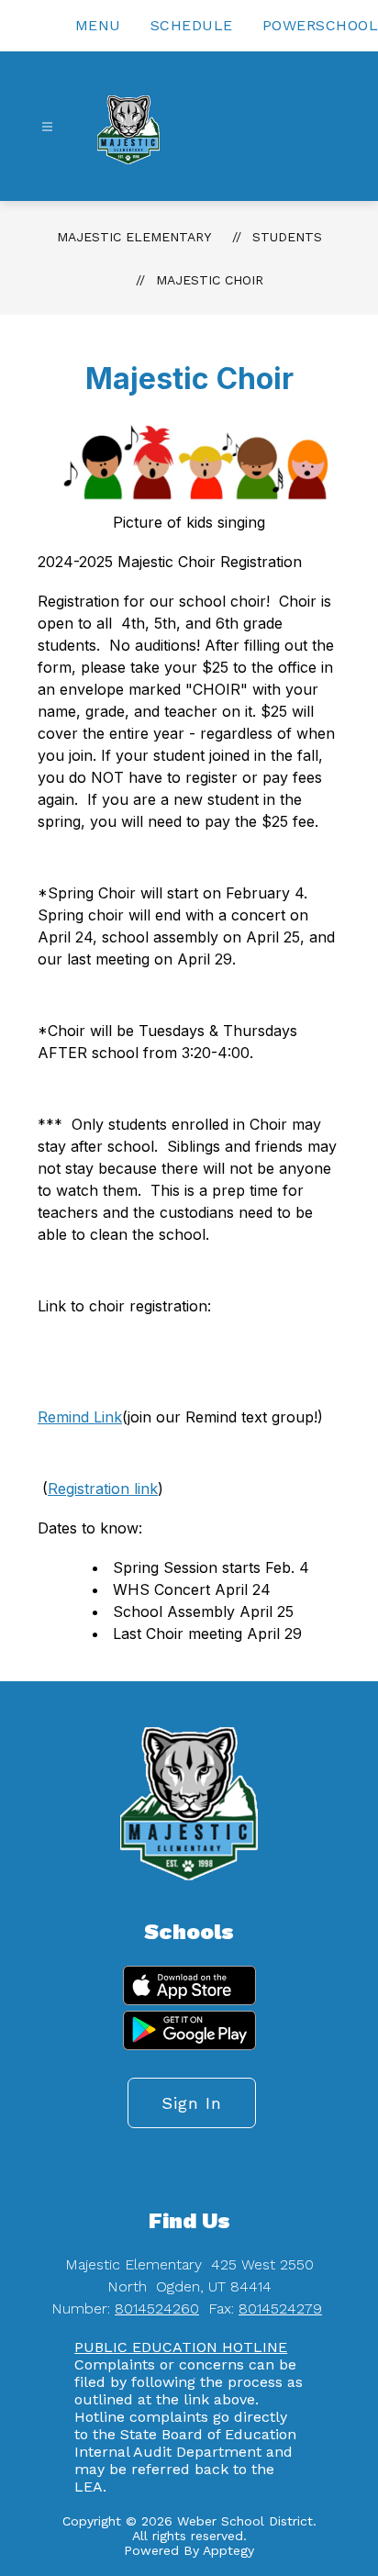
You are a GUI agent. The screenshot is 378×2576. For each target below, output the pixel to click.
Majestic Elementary (134, 237)
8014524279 (280, 2308)
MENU (98, 25)
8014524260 (157, 2308)
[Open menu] (47, 127)
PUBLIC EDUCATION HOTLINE (181, 2347)
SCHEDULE (192, 25)
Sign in (192, 2103)
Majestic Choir (210, 280)
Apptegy (228, 2550)
